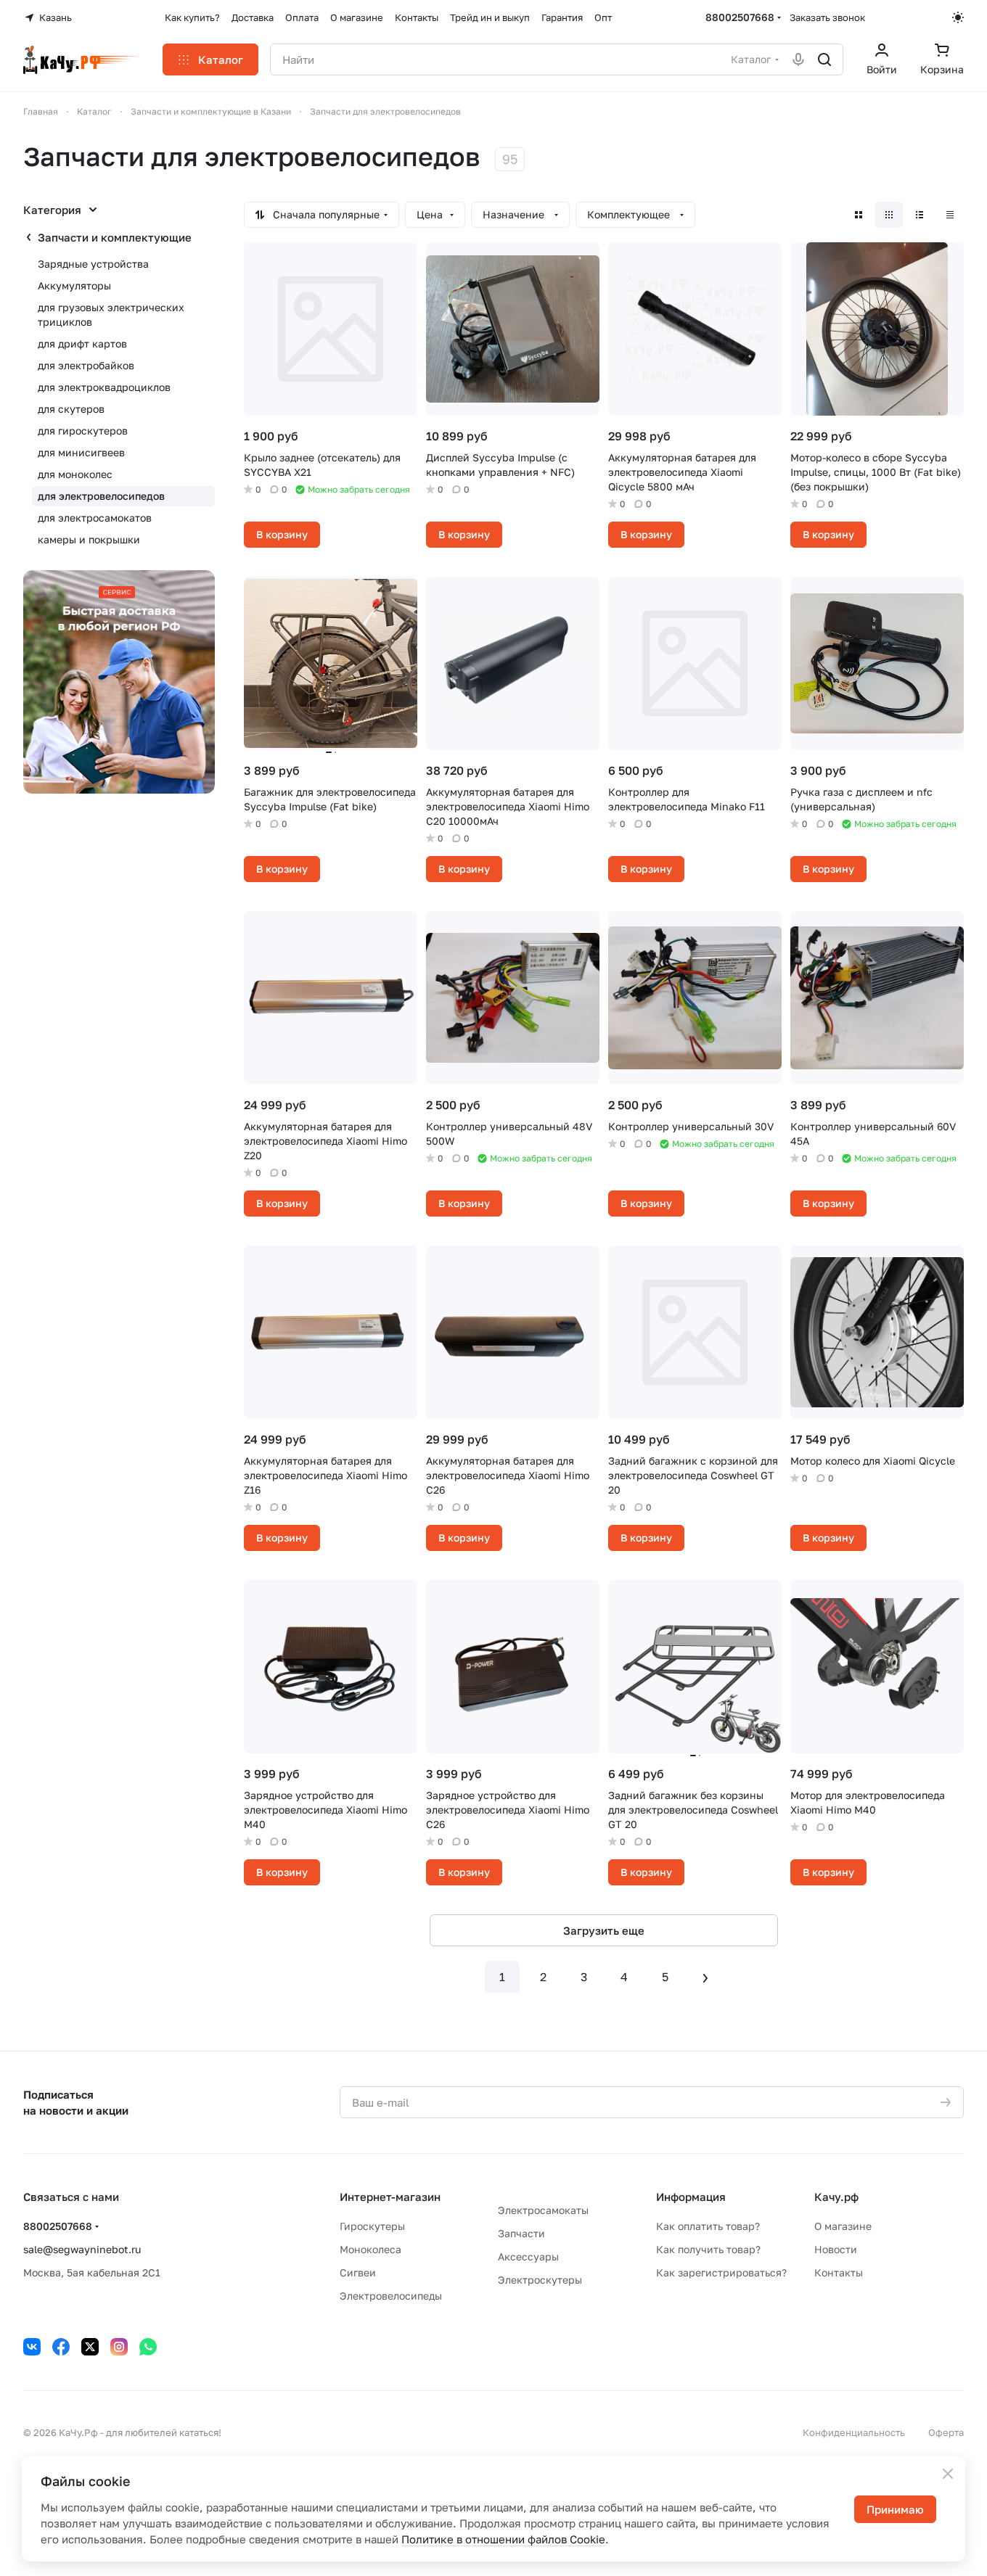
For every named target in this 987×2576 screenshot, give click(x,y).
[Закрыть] (948, 2474)
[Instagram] (119, 2347)
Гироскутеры (372, 2226)
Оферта (946, 2432)
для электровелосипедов (101, 496)
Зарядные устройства (93, 264)
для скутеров (71, 409)
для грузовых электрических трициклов (111, 314)
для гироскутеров (83, 431)
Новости (836, 2249)
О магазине (843, 2226)
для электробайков (86, 365)
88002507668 (740, 17)
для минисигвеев (81, 452)
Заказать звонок (827, 17)
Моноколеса (370, 2249)
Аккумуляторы (74, 285)
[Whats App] (148, 2347)
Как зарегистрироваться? (721, 2272)
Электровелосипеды (391, 2296)
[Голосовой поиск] (798, 59)
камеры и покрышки (89, 539)
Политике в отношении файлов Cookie (503, 2539)
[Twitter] (90, 2347)
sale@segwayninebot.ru (82, 2249)
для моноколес (75, 474)
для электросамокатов (95, 518)
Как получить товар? (708, 2249)
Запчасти (521, 2233)
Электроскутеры (540, 2280)
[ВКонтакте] (32, 2347)
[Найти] (824, 59)
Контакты (839, 2272)
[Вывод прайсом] (950, 215)
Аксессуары (528, 2256)
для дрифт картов (82, 343)
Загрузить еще (604, 1930)
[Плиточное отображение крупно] (859, 215)
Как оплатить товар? (708, 2226)
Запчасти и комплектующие (115, 237)
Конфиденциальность (854, 2432)
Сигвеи (358, 2272)
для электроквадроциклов (104, 387)
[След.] (705, 1977)
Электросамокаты (543, 2210)
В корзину (282, 534)
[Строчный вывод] (920, 215)
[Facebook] (61, 2347)
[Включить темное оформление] (958, 17)
